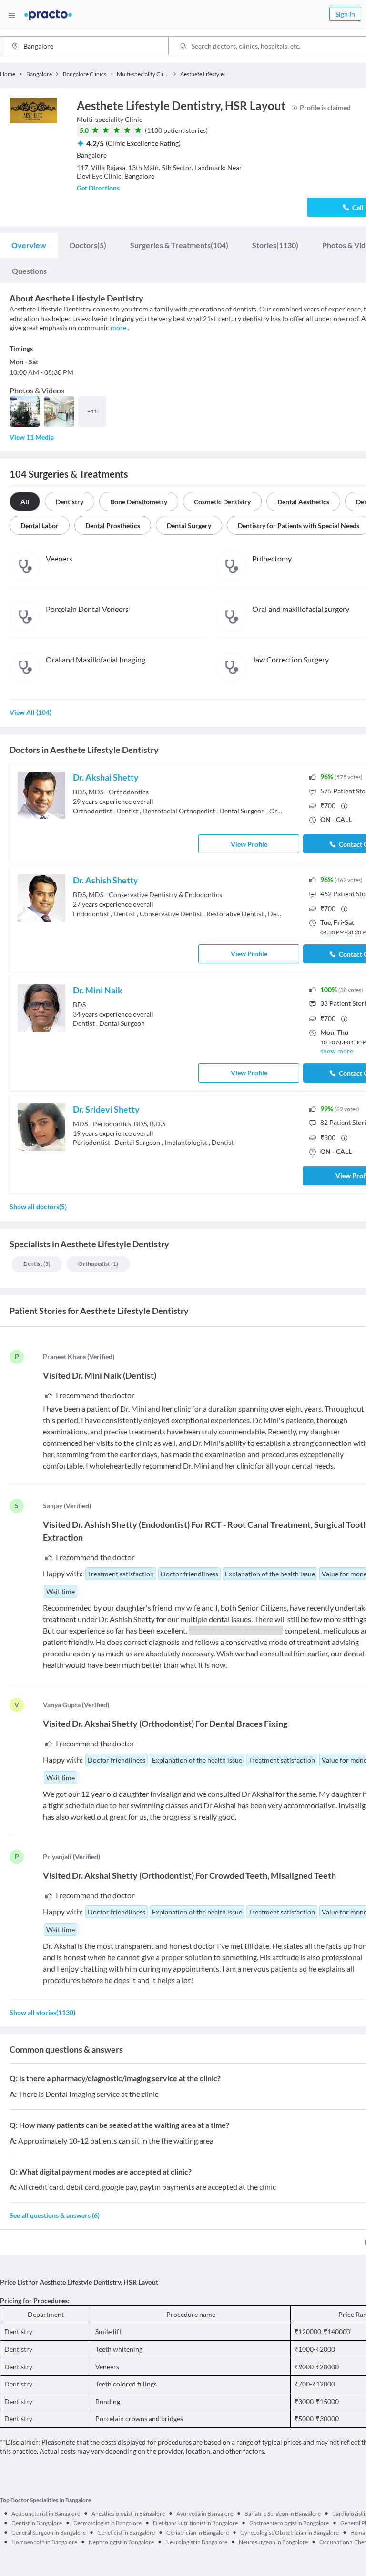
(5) (88, 245)
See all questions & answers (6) (55, 2215)
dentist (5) (37, 1264)
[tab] (29, 245)
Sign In (345, 14)
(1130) (275, 245)
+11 (92, 411)
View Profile (249, 844)
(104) (179, 245)
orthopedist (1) (98, 1264)
